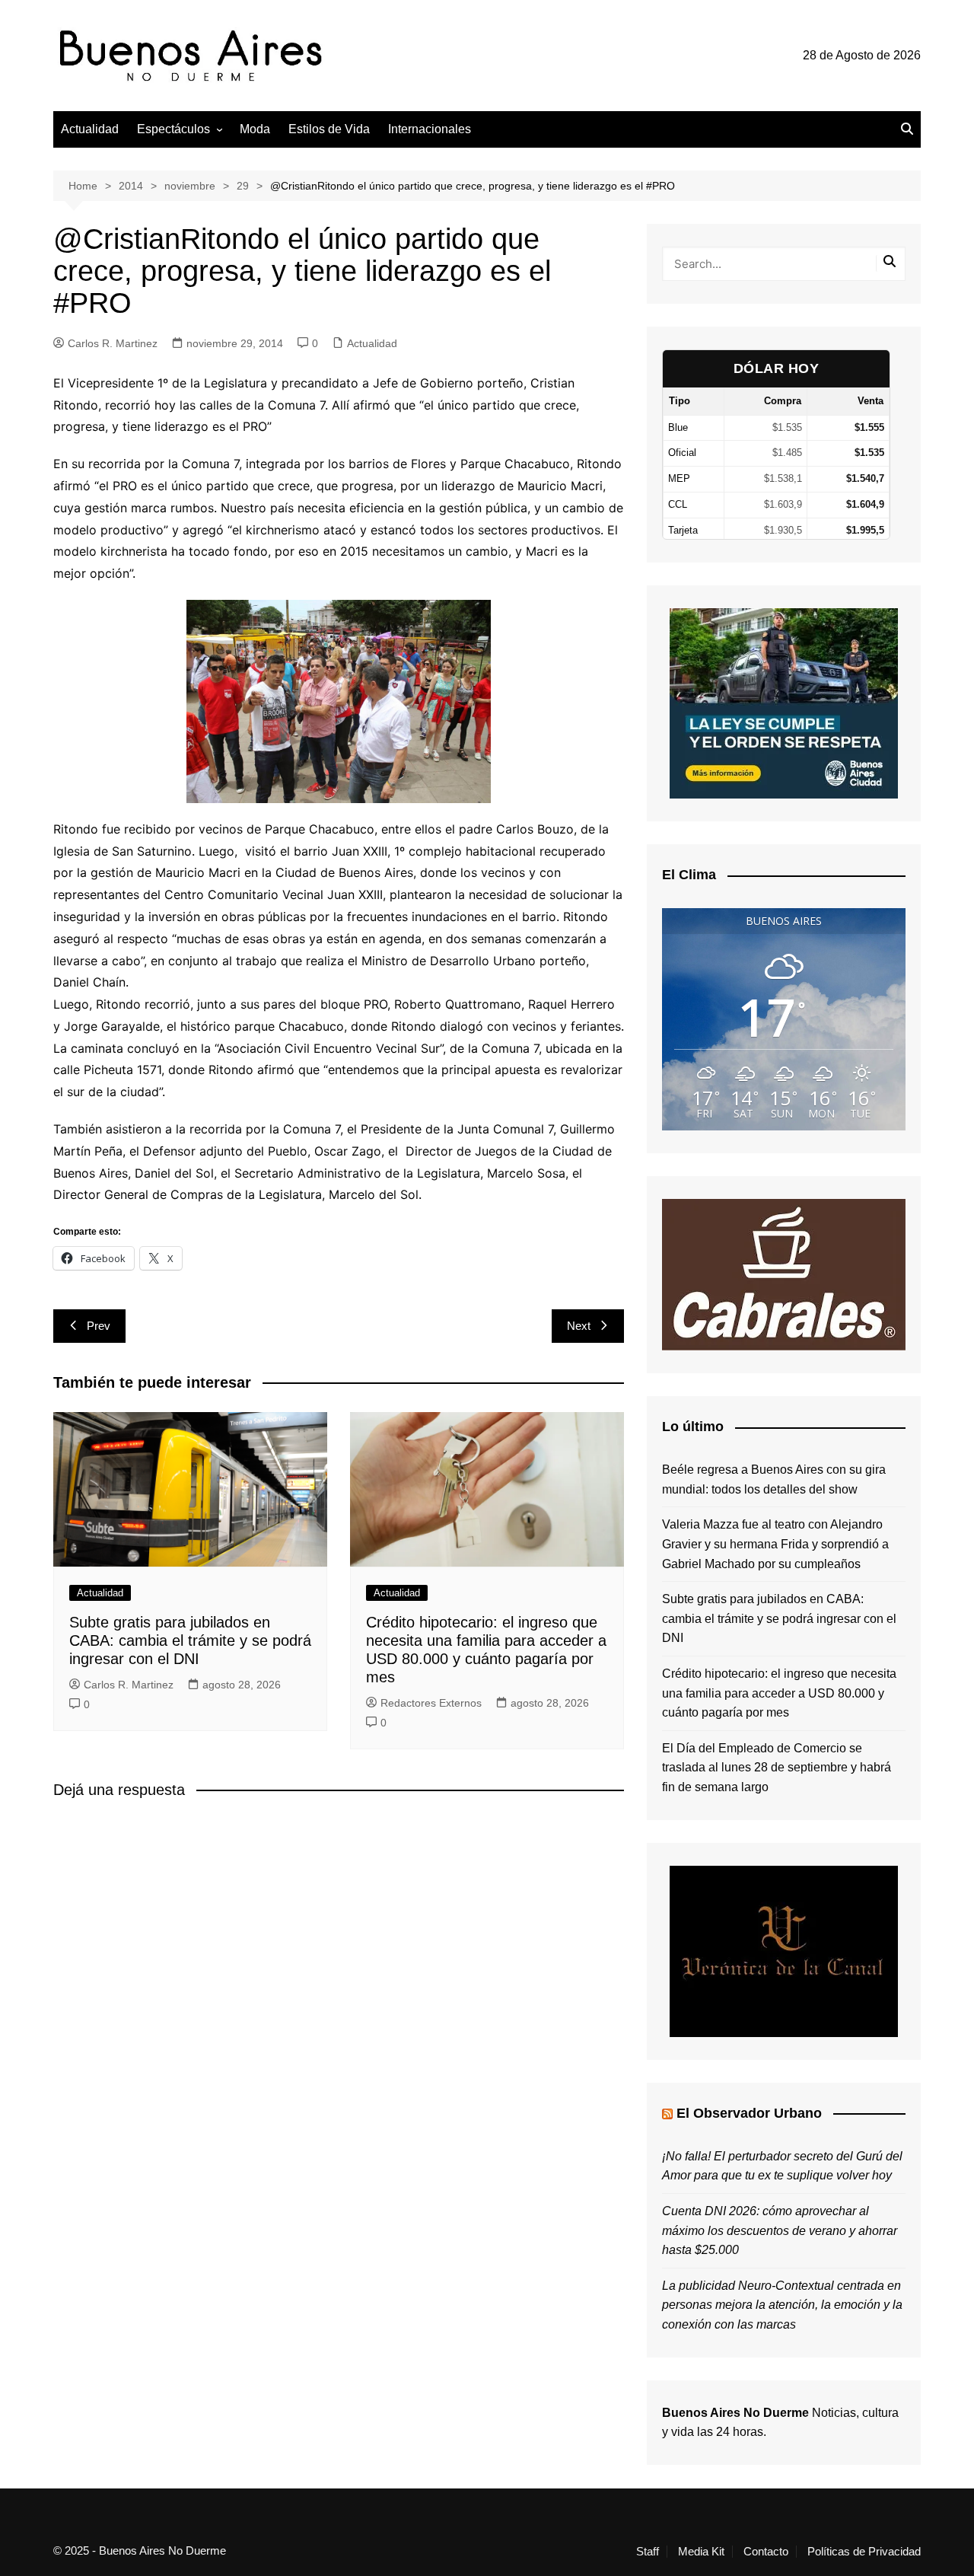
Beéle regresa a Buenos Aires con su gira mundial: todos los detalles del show (774, 1479)
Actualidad (90, 129)
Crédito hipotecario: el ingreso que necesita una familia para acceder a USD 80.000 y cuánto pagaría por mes (779, 1693)
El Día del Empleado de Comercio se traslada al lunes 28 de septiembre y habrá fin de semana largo (777, 1768)
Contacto (766, 2552)
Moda (255, 129)
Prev (99, 1326)
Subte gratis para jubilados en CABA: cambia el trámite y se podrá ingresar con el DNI (190, 1640)
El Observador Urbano (749, 2113)
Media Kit (701, 2552)
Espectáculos (173, 129)
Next (579, 1326)
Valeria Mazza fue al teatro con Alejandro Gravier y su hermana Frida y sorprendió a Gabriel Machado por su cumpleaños (775, 1544)
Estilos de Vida (329, 129)
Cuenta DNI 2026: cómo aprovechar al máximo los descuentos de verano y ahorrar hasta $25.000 (780, 2230)
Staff (648, 2552)
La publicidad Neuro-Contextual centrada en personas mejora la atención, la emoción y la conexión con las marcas (782, 2305)
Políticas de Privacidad (864, 2552)
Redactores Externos (431, 1703)
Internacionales (430, 129)
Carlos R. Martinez (113, 343)
